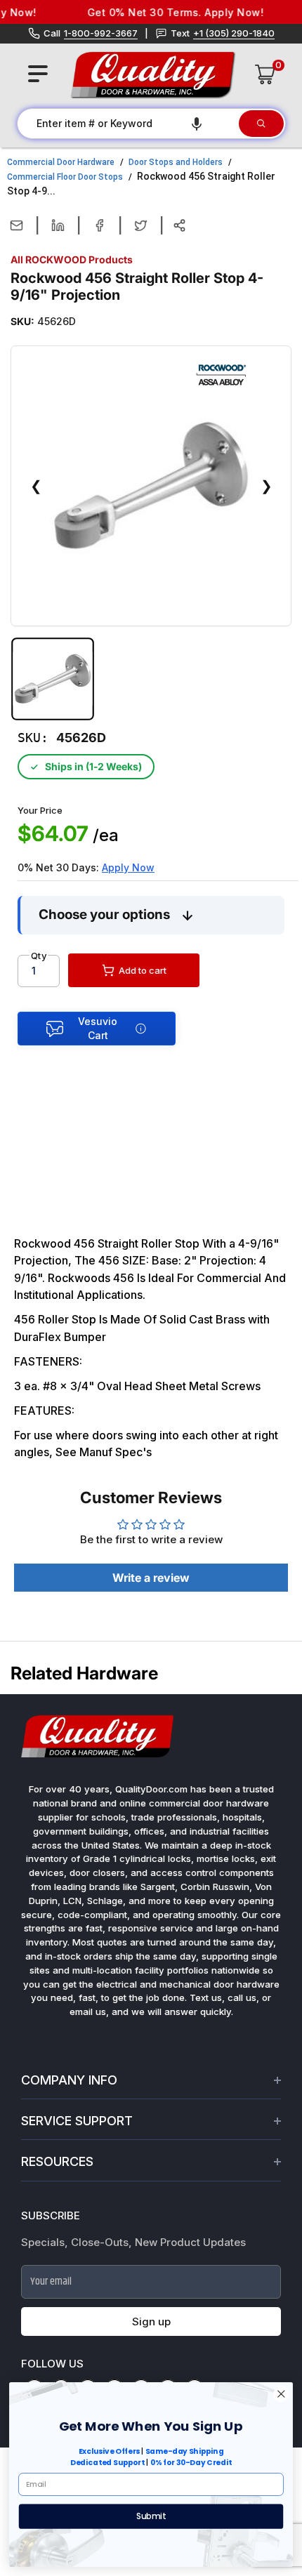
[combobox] (127, 124)
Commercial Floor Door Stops (65, 177)
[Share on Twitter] (141, 225)
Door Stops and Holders (176, 162)
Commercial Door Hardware (61, 162)
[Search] (261, 124)
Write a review (151, 1578)
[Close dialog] (281, 2394)
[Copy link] (179, 225)
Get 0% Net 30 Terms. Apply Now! (165, 12)
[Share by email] (17, 225)
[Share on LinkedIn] (58, 225)
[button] (197, 124)
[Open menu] (38, 74)
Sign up (151, 2321)
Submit (151, 2516)
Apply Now (128, 867)
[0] (265, 74)
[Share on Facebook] (99, 225)
